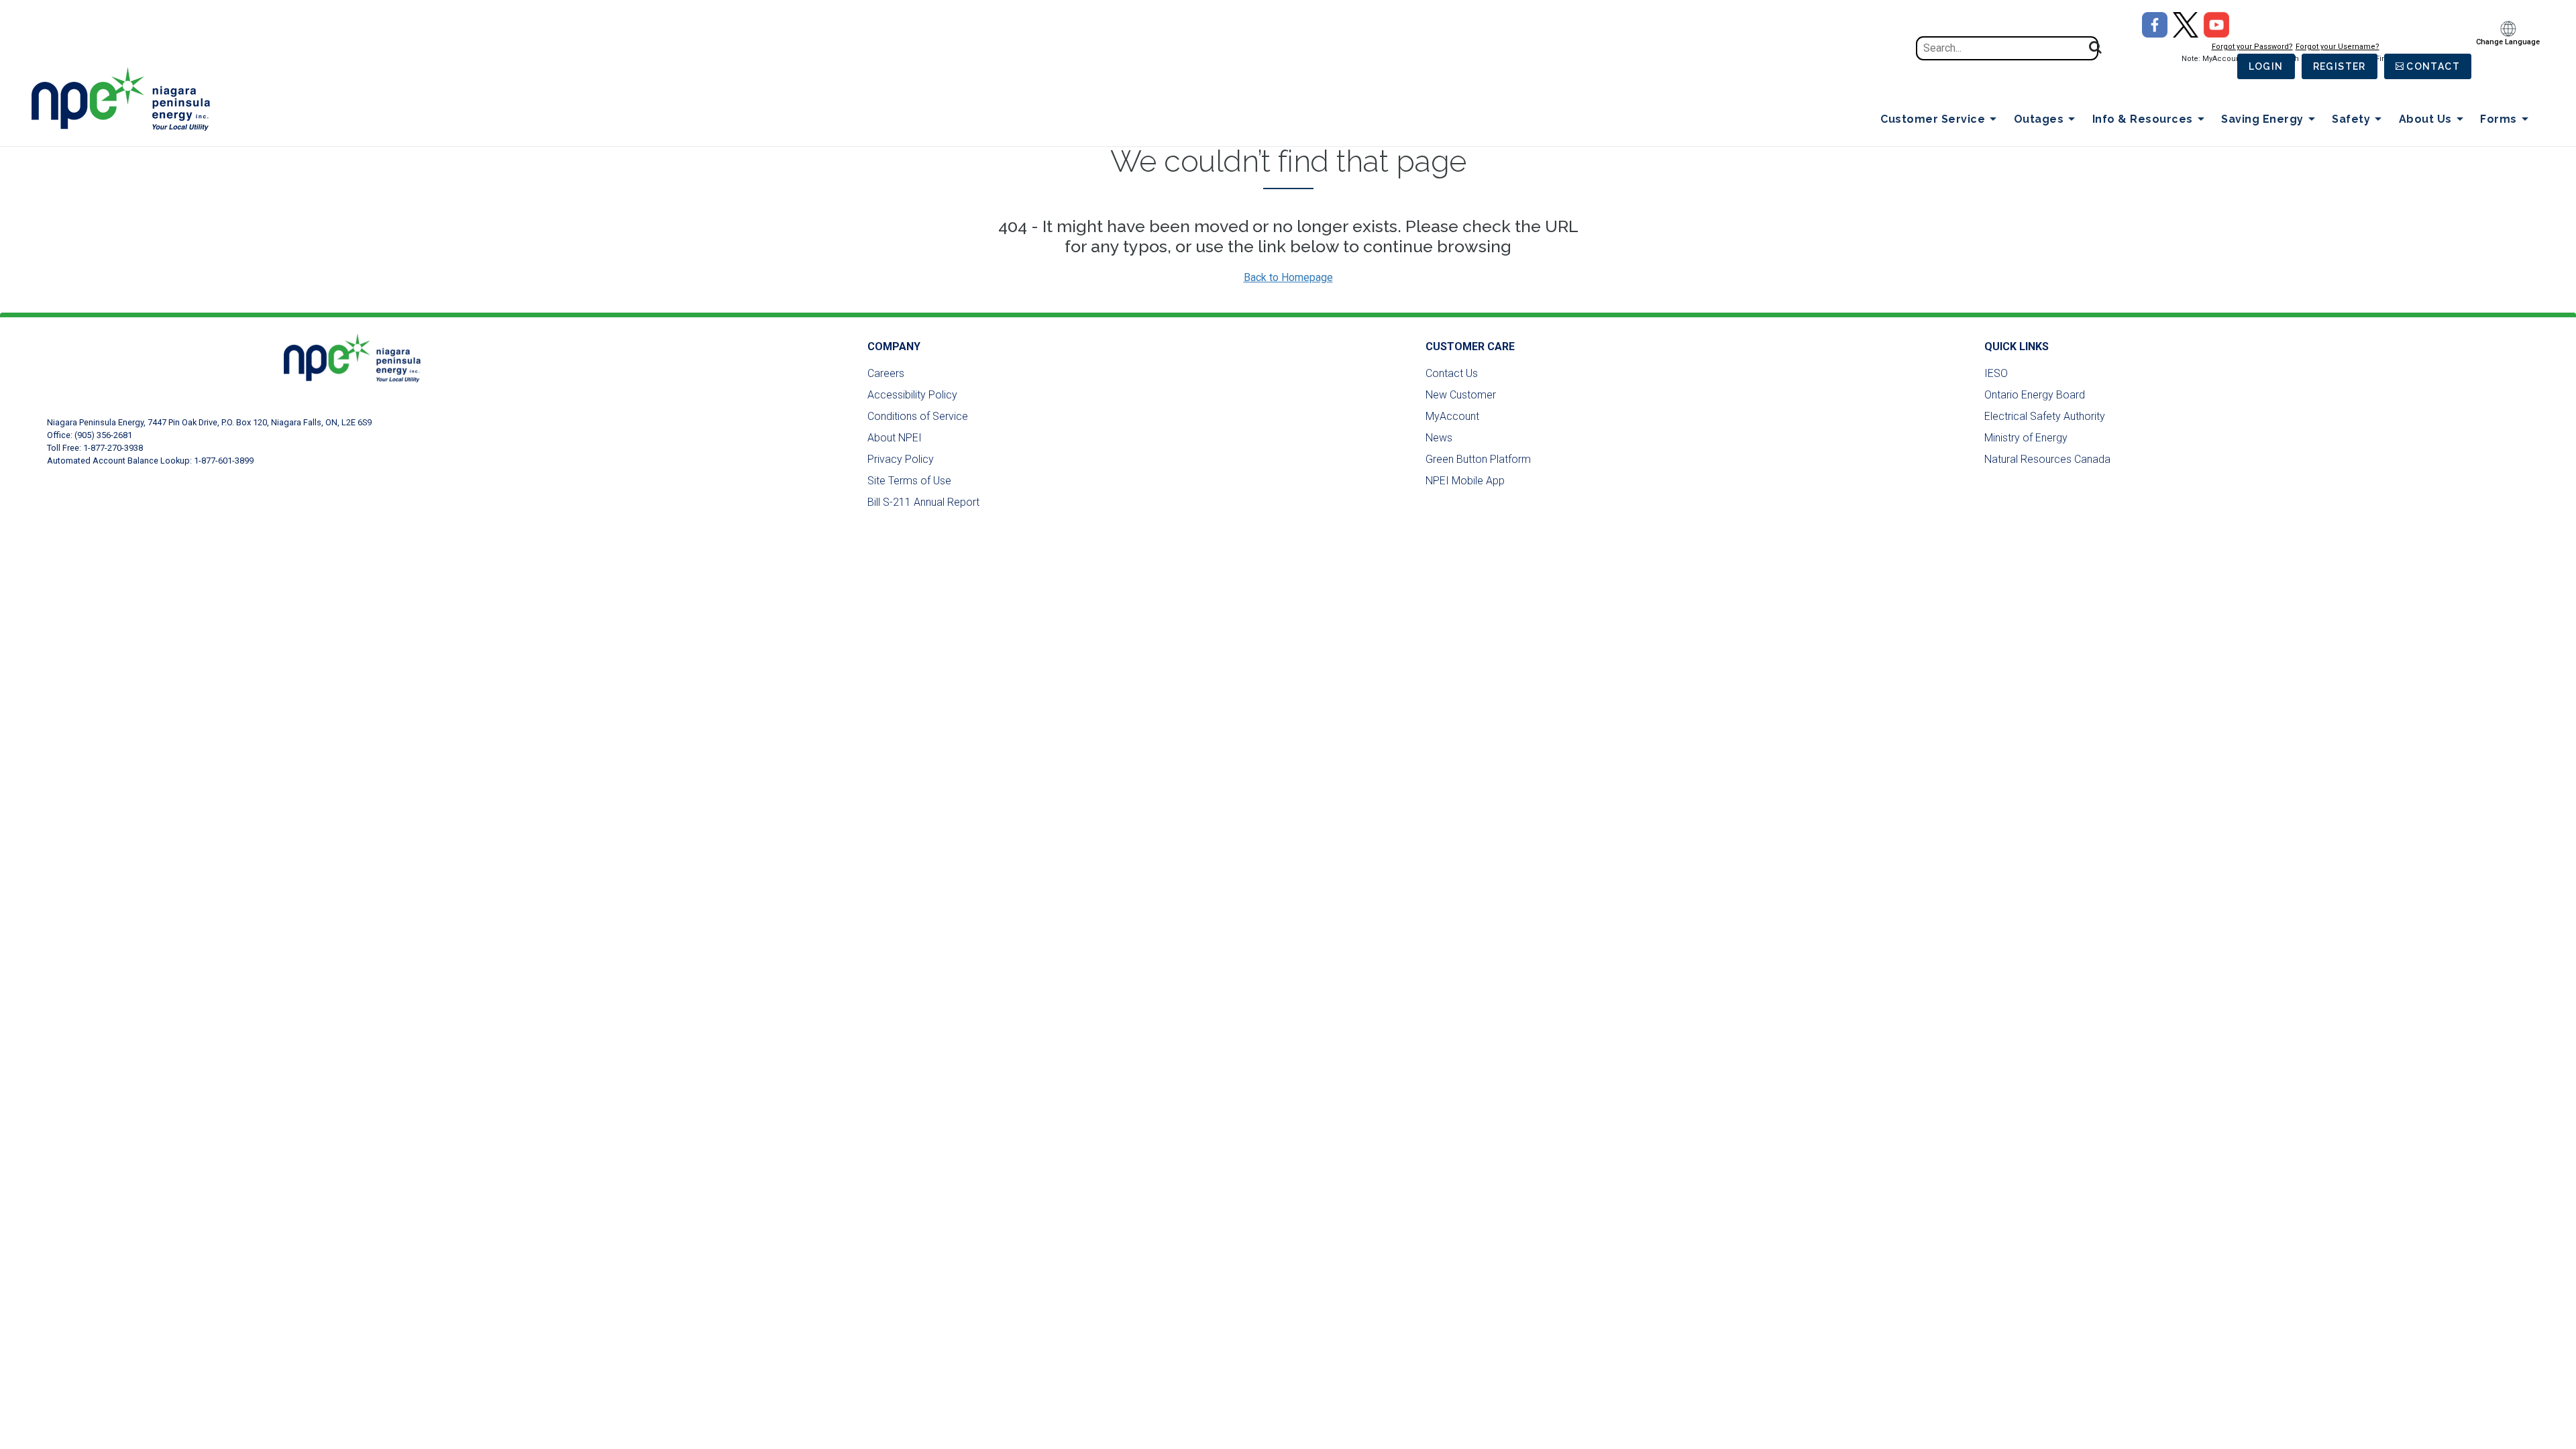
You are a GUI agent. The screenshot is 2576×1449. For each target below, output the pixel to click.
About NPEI (895, 438)
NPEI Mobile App (1465, 481)
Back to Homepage (1288, 277)
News (1439, 438)
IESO (1996, 373)
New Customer (1461, 395)
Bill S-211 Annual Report (923, 502)
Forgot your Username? (2338, 47)
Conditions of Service (918, 416)
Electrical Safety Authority (2045, 416)
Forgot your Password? (2252, 47)
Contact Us (1452, 373)
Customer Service (1933, 119)
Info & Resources (2143, 119)
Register (2340, 66)
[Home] (128, 99)
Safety (2351, 119)
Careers (886, 373)
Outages (2039, 119)
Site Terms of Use (909, 481)
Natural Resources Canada (2047, 459)
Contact (2433, 66)
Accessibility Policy (912, 395)
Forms (2499, 119)
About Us (2425, 119)
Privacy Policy (901, 459)
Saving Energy (2262, 119)
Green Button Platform (1478, 459)
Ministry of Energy (2026, 438)
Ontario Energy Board (2035, 395)
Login (2266, 66)
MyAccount (1452, 416)
